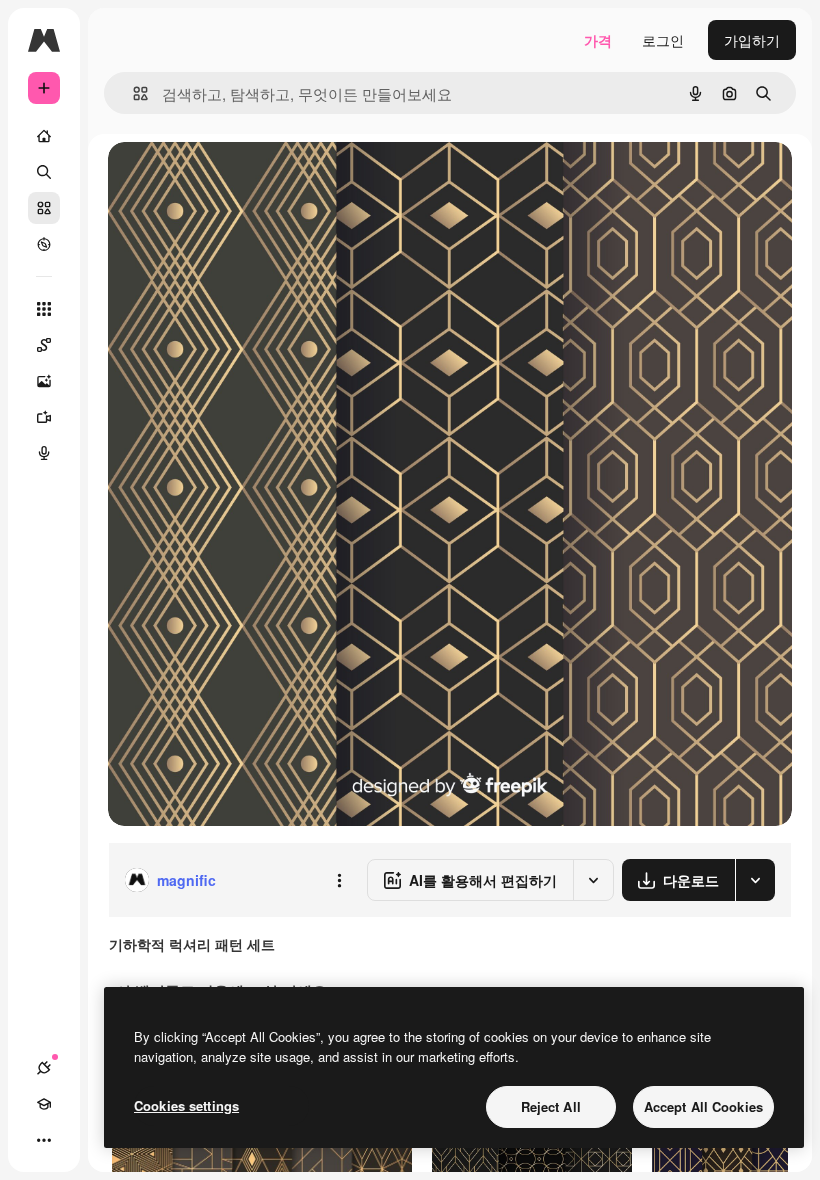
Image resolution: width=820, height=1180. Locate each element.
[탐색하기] (44, 244)
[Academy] (44, 1104)
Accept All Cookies (703, 1106)
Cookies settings (186, 1105)
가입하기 (752, 40)
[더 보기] (44, 1140)
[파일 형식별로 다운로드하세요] (755, 880)
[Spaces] (44, 345)
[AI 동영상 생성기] (44, 417)
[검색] (44, 172)
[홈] (44, 136)
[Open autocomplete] (132, 93)
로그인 (663, 40)
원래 (223, 179)
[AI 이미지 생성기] (44, 381)
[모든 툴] (44, 309)
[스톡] (44, 208)
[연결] (44, 1068)
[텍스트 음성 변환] (44, 453)
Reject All (551, 1106)
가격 (598, 40)
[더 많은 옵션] (339, 880)
